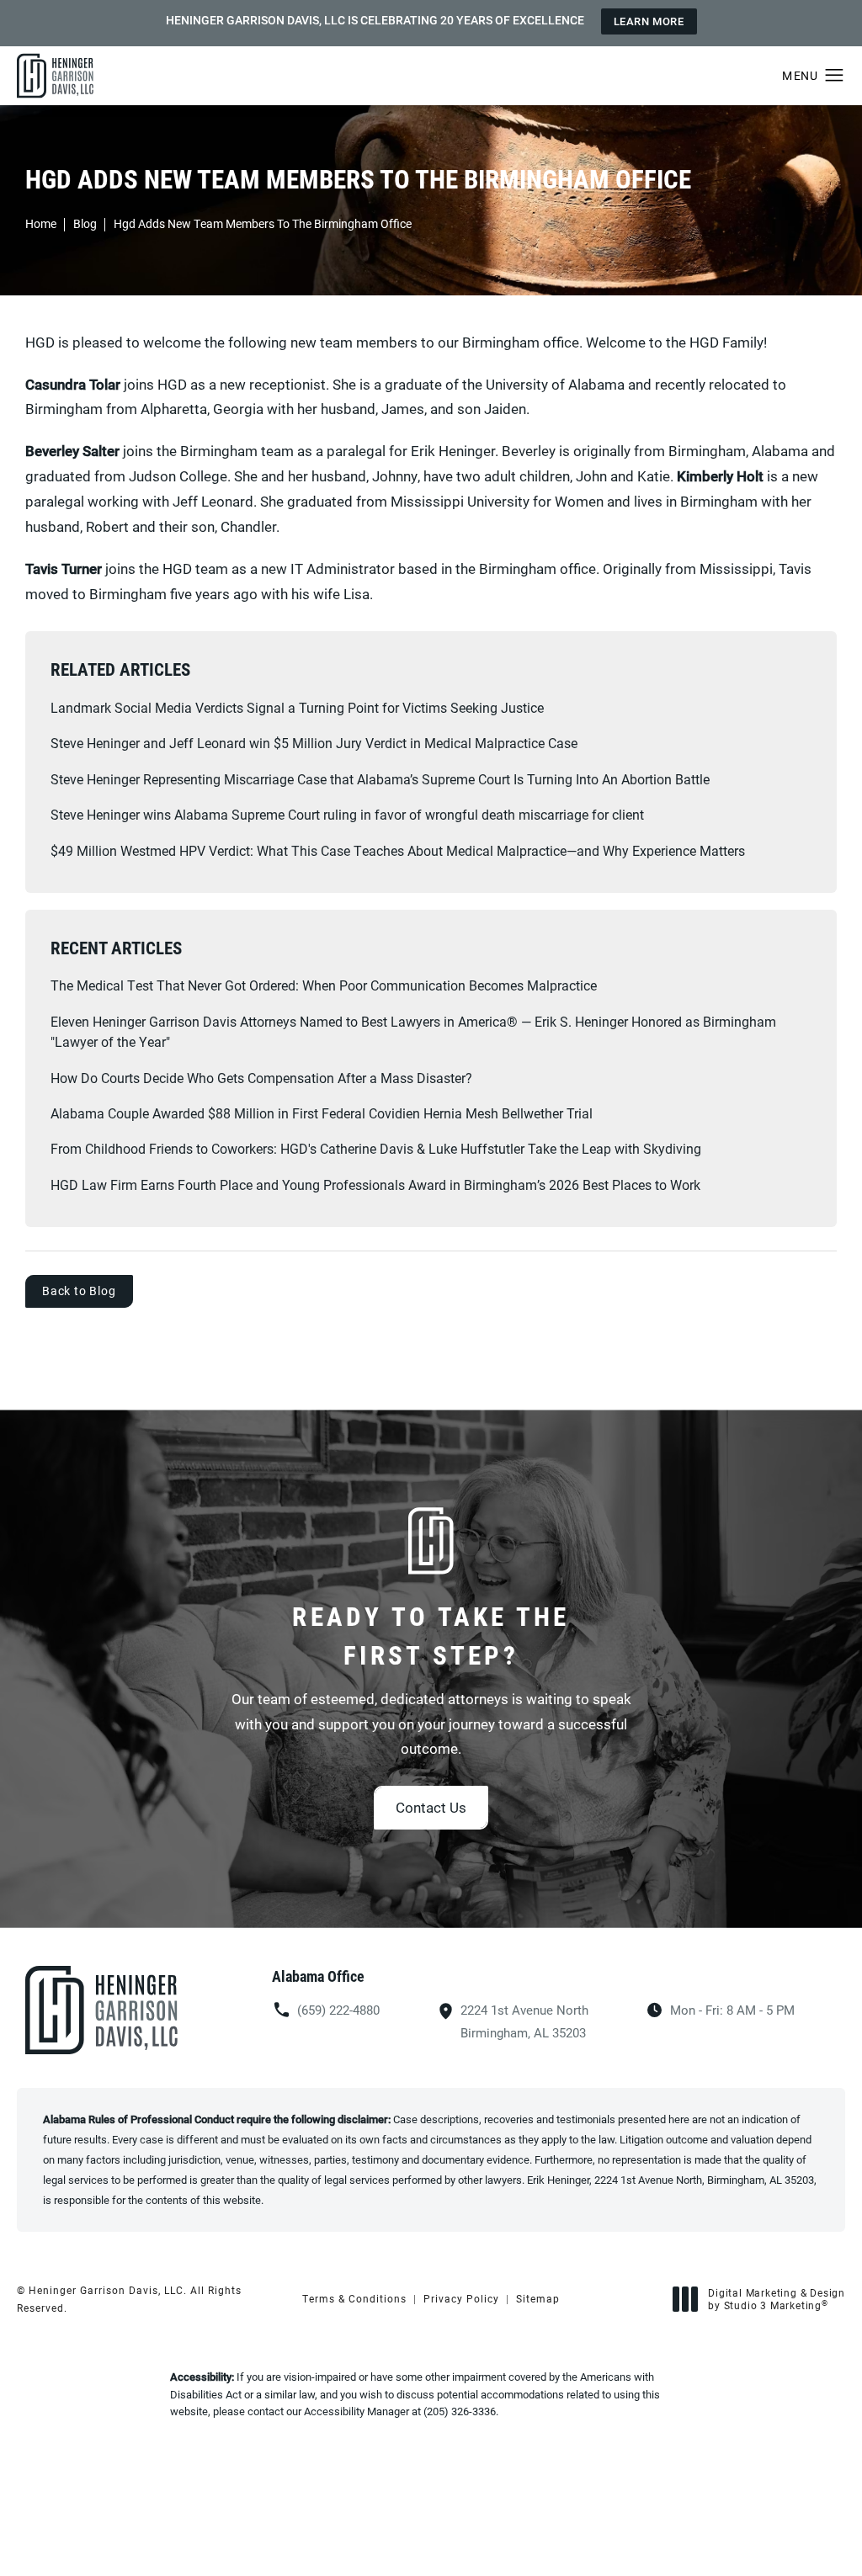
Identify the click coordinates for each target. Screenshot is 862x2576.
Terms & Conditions (354, 2298)
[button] (835, 76)
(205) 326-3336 (460, 2411)
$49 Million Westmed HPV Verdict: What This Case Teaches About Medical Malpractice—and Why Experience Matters (398, 850)
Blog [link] (85, 223)
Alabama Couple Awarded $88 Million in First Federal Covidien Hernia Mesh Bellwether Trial (322, 1113)
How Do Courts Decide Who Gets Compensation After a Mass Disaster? (261, 1078)
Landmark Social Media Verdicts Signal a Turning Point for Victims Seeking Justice (297, 707)
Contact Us (431, 1807)
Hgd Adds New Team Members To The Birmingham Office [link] (263, 223)
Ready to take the (431, 1635)
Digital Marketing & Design (776, 2300)
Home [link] (41, 223)
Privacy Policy (461, 2298)
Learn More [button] (649, 21)
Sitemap (538, 2298)
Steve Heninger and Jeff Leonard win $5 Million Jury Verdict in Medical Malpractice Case (314, 743)
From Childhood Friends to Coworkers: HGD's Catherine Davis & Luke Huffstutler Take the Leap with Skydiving (376, 1148)
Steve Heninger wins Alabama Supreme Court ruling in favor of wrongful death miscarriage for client (347, 814)
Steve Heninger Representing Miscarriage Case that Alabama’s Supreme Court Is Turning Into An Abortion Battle (380, 779)
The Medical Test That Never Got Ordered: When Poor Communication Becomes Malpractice (324, 985)
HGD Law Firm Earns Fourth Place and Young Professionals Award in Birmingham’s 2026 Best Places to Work (375, 1184)
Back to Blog (79, 1291)
